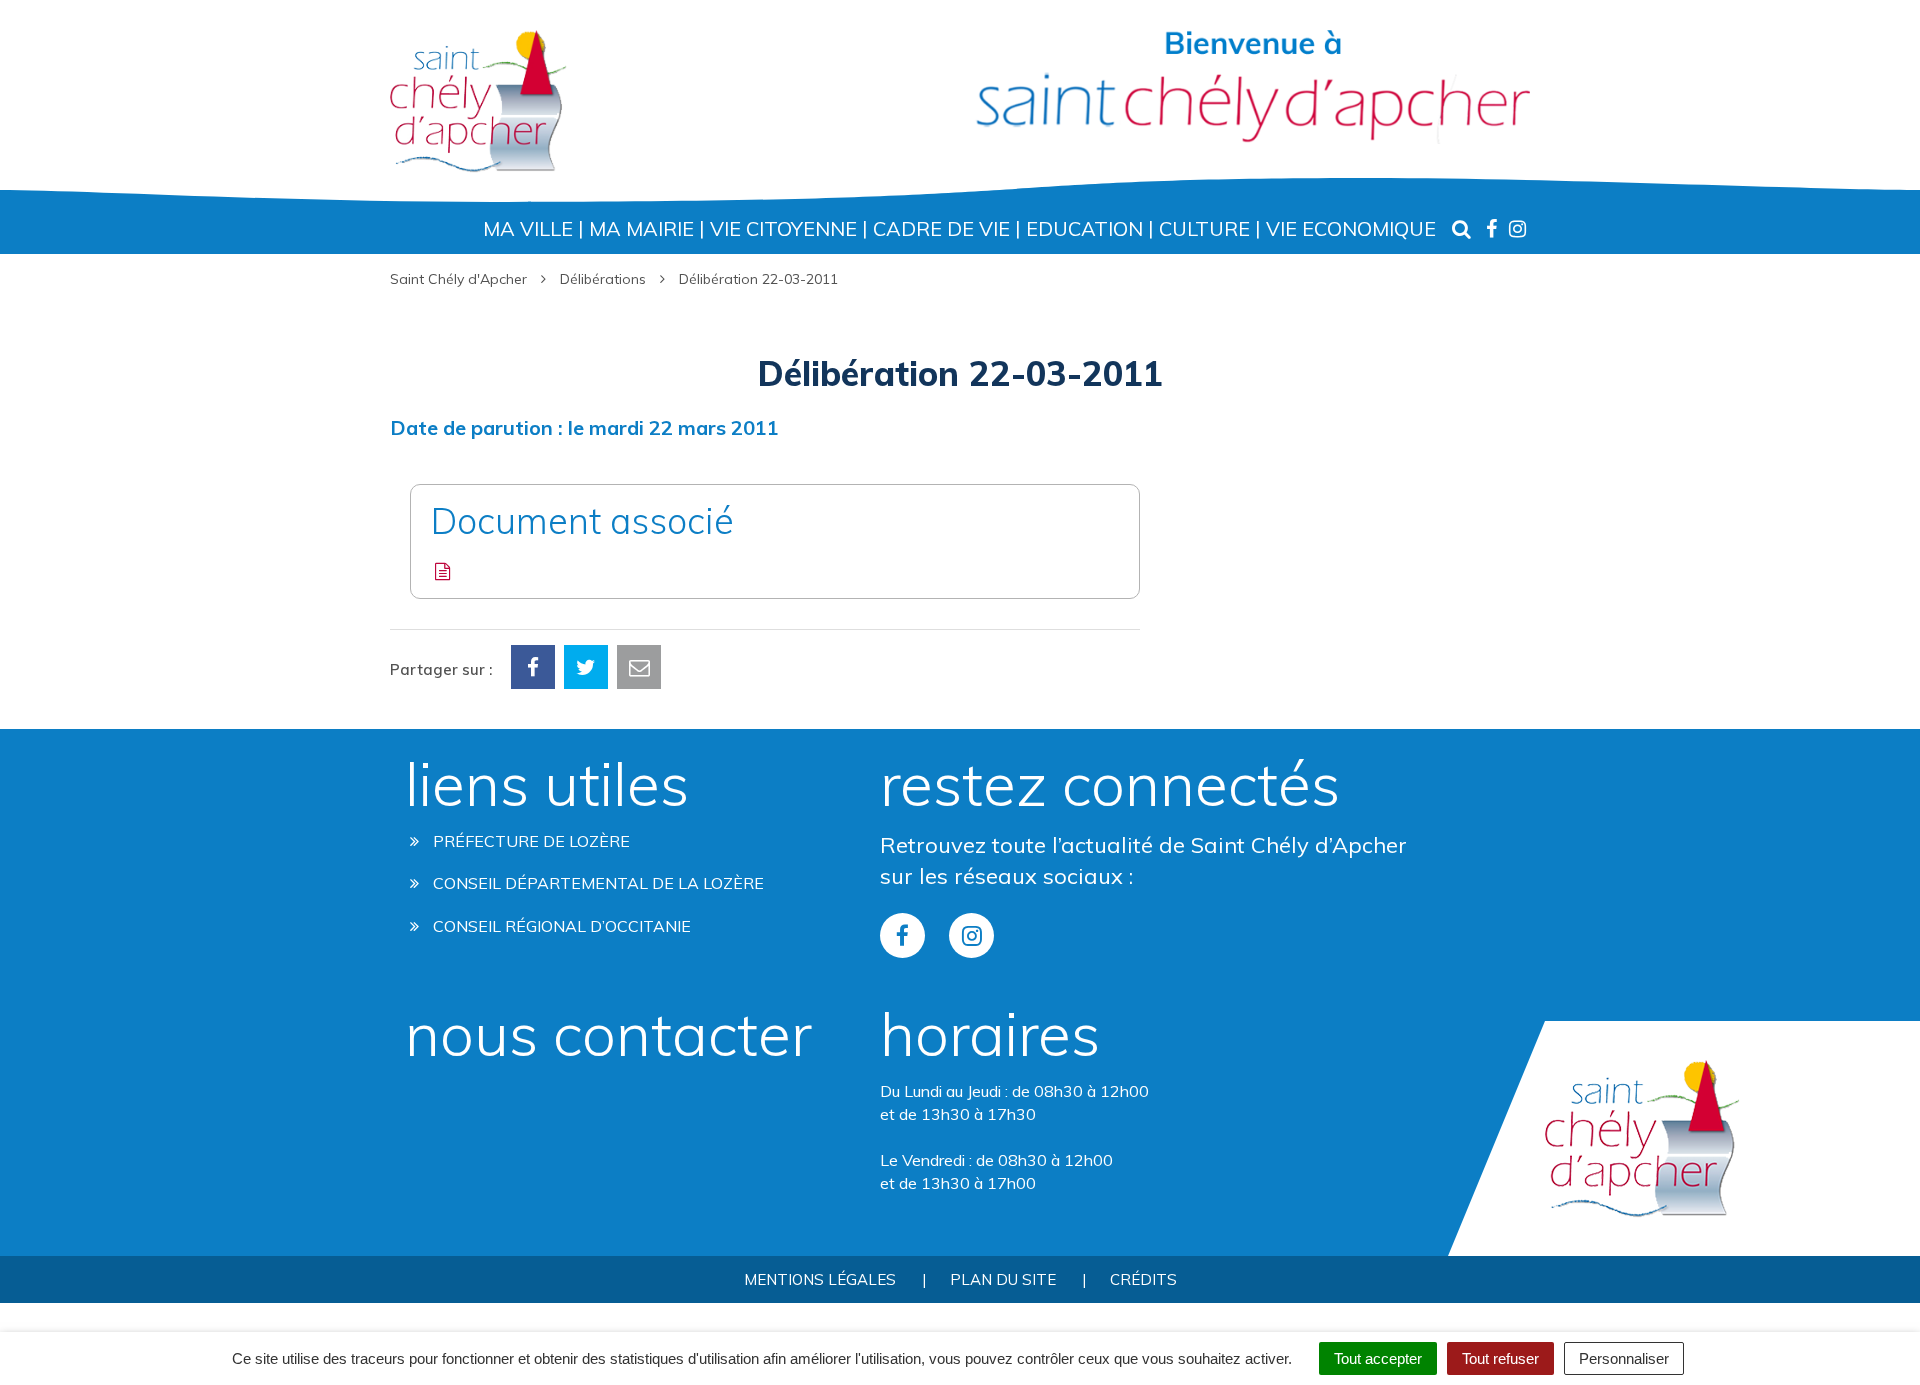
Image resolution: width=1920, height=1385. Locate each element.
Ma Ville (528, 228)
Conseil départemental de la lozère (596, 883)
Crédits (1143, 1279)
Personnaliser (1624, 1358)
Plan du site (1003, 1279)
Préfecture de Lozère (529, 841)
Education (1084, 228)
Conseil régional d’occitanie (560, 926)
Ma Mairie (641, 228)
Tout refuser (1500, 1358)
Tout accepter (1378, 1358)
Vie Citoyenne (783, 228)
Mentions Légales (820, 1279)
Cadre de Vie (941, 228)
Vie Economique (1351, 228)
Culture (1204, 228)
